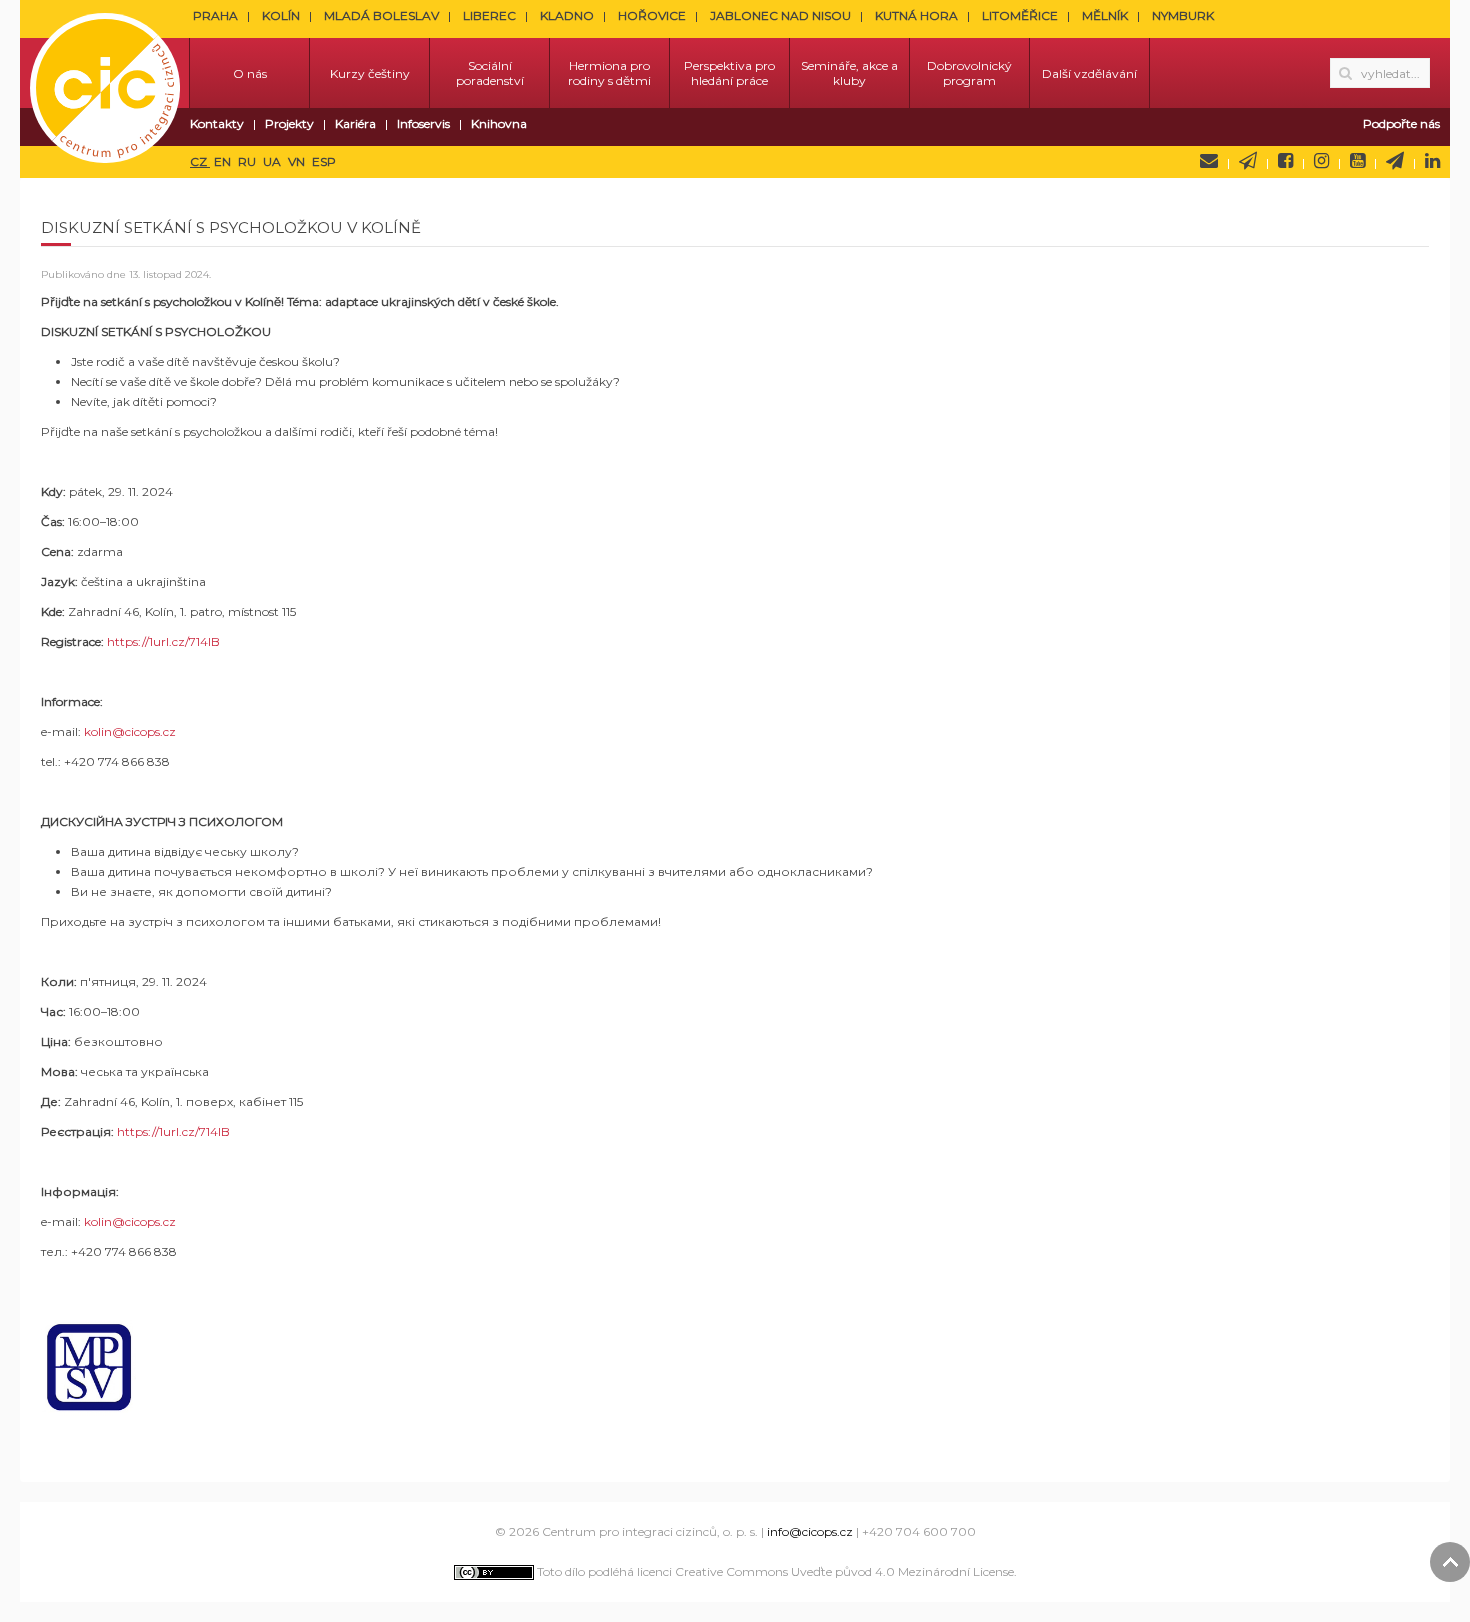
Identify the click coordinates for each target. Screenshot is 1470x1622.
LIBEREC (489, 15)
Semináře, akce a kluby (849, 73)
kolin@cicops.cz (130, 731)
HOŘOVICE (652, 15)
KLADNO (567, 15)
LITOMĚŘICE (1020, 15)
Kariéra (355, 123)
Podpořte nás (1401, 123)
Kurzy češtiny (370, 73)
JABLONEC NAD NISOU (780, 15)
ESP (324, 161)
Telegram (1395, 161)
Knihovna (499, 123)
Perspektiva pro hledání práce (729, 73)
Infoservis (423, 123)
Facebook (1285, 161)
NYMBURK (1183, 15)
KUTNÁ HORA (916, 15)
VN (298, 161)
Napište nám (1209, 161)
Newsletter (1248, 161)
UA (273, 161)
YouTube (1357, 161)
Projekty (289, 123)
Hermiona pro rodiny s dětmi (609, 73)
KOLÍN (281, 15)
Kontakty (217, 123)
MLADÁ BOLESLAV (381, 15)
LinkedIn (1432, 161)
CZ (200, 161)
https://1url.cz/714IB (163, 641)
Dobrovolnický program (969, 73)
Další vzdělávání (1089, 73)
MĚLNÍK (1105, 15)
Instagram (1321, 161)
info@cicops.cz (810, 1531)
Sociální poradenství (490, 73)
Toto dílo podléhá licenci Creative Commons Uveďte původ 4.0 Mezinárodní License (774, 1571)
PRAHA (215, 15)
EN (224, 161)
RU (248, 161)
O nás (250, 73)
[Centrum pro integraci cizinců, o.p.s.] (105, 73)
